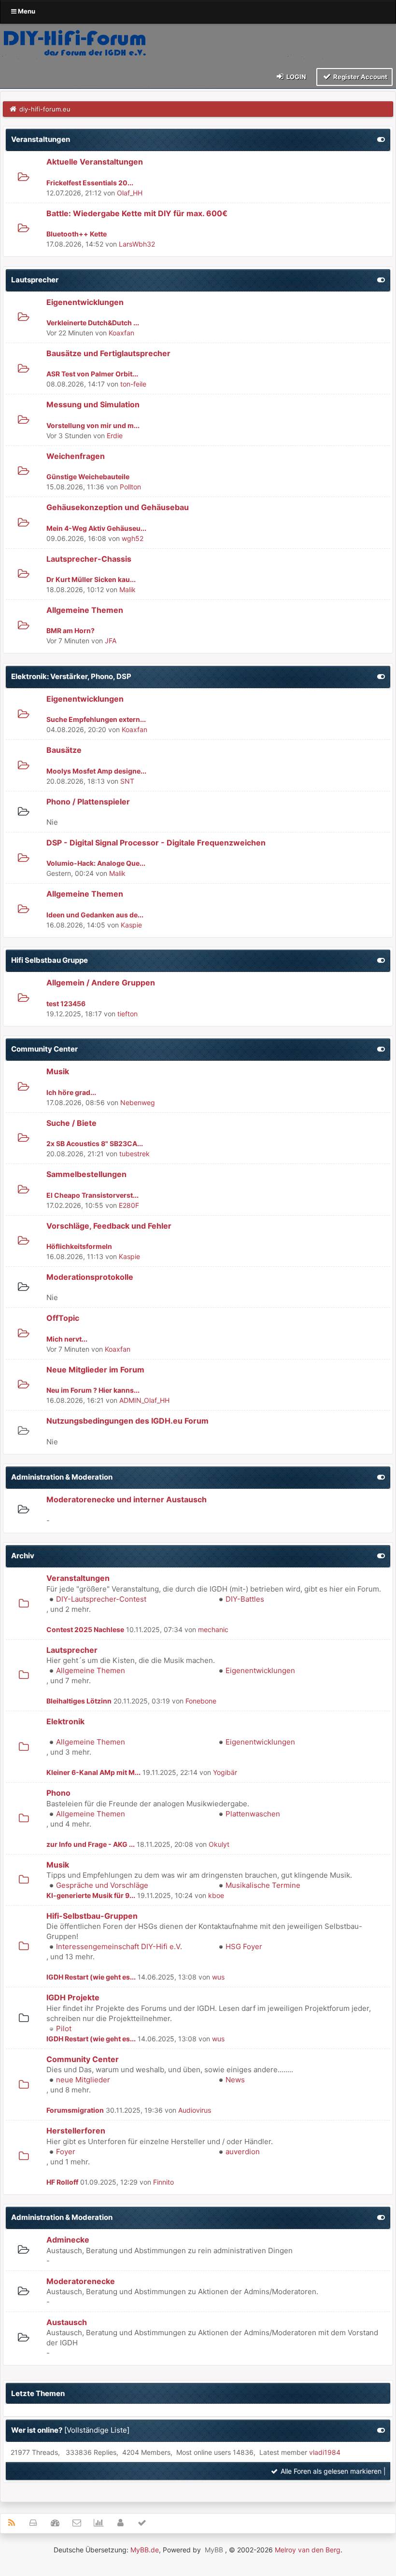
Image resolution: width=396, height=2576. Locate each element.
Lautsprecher (35, 280)
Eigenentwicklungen (85, 302)
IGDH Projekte (73, 1997)
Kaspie (131, 925)
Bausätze (64, 750)
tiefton (127, 1014)
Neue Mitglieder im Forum (95, 1370)
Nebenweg (138, 1102)
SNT (127, 781)
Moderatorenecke (81, 2281)
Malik (127, 589)
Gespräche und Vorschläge (102, 1885)
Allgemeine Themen (85, 610)
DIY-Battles (245, 1599)
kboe (216, 1895)
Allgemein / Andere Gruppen (101, 983)
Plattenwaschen (253, 1814)
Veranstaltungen (41, 139)
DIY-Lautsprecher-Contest (101, 1599)
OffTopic (63, 1318)
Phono (58, 1793)
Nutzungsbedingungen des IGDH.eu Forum (127, 1421)
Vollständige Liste (97, 2430)
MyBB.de (145, 2550)
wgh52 (133, 538)
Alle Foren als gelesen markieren (330, 2471)
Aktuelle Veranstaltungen (95, 162)
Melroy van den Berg (308, 2550)
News (235, 2080)
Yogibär (225, 1772)
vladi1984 (325, 2452)
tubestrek (134, 1154)
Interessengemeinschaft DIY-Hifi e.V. (119, 1946)
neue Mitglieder (83, 2080)
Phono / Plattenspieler (88, 802)
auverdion (243, 2152)
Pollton (130, 487)
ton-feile (133, 384)
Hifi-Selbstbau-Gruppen (92, 1916)
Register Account (360, 77)
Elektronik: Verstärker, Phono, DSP (71, 676)
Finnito (163, 2182)
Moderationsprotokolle (90, 1277)
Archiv (23, 1556)
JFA (111, 641)
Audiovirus (195, 2110)
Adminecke (68, 2240)
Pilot (64, 2029)
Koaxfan (121, 333)
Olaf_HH (130, 193)
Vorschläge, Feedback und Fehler (109, 1226)
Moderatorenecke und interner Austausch (127, 1499)
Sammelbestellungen (86, 1174)
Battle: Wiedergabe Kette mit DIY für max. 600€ (137, 213)
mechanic (213, 1629)
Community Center (44, 1049)
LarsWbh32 (137, 244)
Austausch (67, 2322)
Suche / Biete (71, 1123)
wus (218, 1977)
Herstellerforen (76, 2131)
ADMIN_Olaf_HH (144, 1400)
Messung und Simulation (93, 404)
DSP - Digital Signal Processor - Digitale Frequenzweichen (156, 843)
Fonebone (201, 1701)
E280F (129, 1205)
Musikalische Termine (263, 1885)
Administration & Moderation (62, 1477)
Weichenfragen (76, 456)
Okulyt (219, 1844)
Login (296, 77)
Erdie (115, 436)
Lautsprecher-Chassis (89, 559)
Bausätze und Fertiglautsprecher (108, 353)
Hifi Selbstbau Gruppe (49, 960)
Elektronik (65, 1721)
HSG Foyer (244, 1946)
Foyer (66, 2152)
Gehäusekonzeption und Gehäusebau (118, 507)
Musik (58, 1071)
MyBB (214, 2550)
